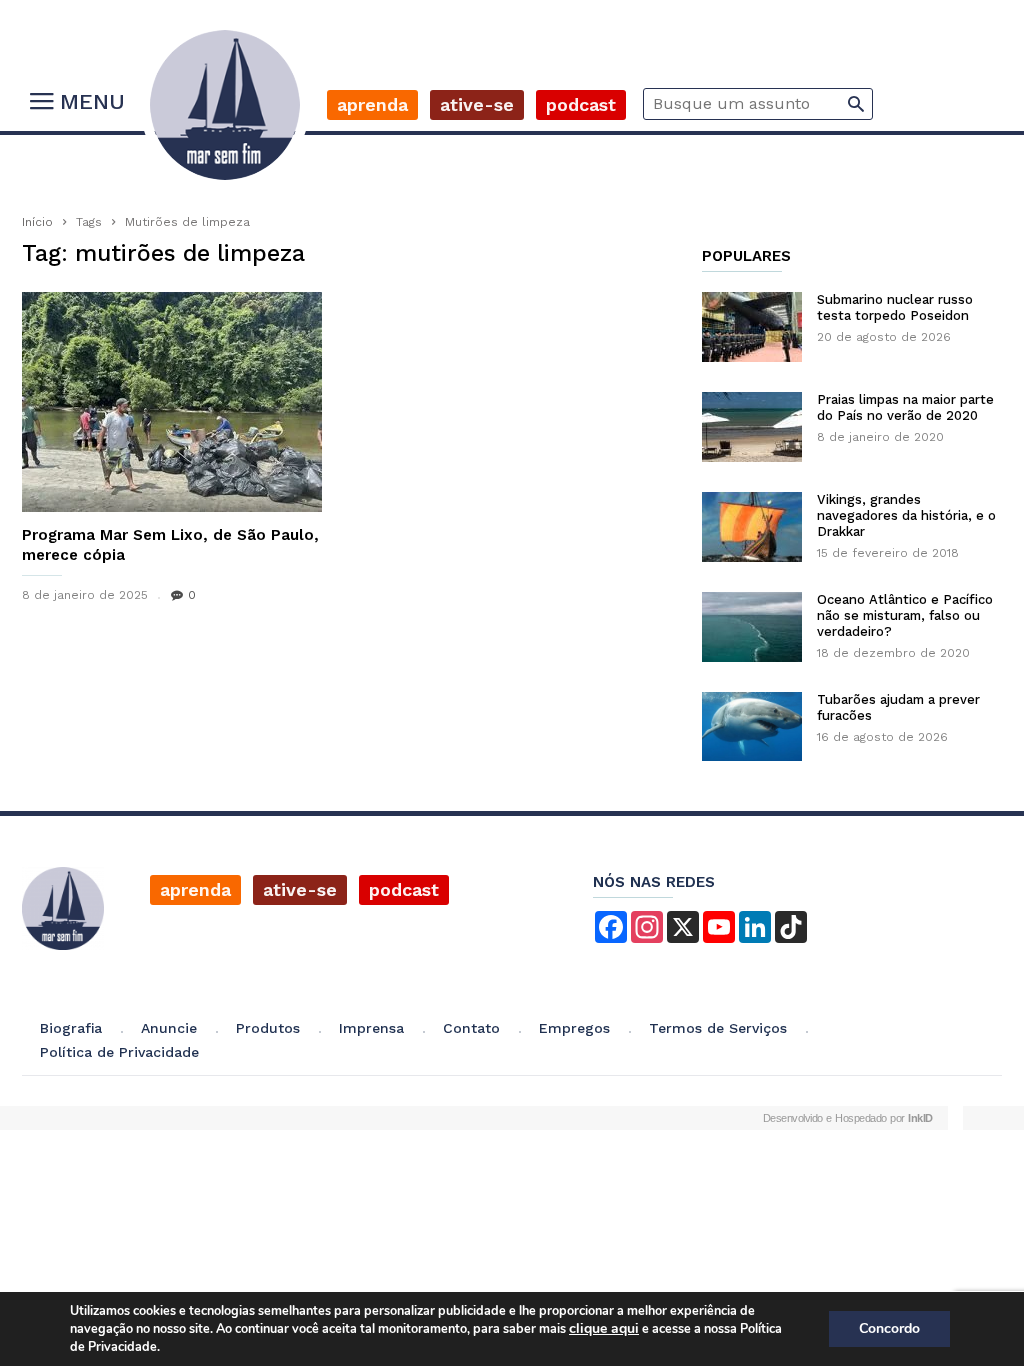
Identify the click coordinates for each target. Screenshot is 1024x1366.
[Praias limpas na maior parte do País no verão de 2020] (752, 427)
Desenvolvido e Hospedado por (848, 1118)
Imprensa (371, 1028)
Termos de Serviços (718, 1028)
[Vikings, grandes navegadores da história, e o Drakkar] (752, 527)
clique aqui (604, 1328)
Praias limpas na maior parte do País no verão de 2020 (905, 407)
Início (37, 222)
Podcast (581, 104)
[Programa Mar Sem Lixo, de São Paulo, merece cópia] (172, 402)
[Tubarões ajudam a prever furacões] (752, 726)
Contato (471, 1028)
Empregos (574, 1028)
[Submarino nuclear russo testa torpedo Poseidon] (752, 327)
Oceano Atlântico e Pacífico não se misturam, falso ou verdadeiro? (905, 615)
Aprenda (372, 104)
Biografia (71, 1028)
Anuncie (169, 1028)
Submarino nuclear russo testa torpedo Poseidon (895, 307)
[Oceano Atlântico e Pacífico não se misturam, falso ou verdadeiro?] (752, 627)
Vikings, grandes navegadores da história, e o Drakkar (906, 515)
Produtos (268, 1028)
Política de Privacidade (119, 1052)
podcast (404, 889)
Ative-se (477, 104)
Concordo (889, 1328)
